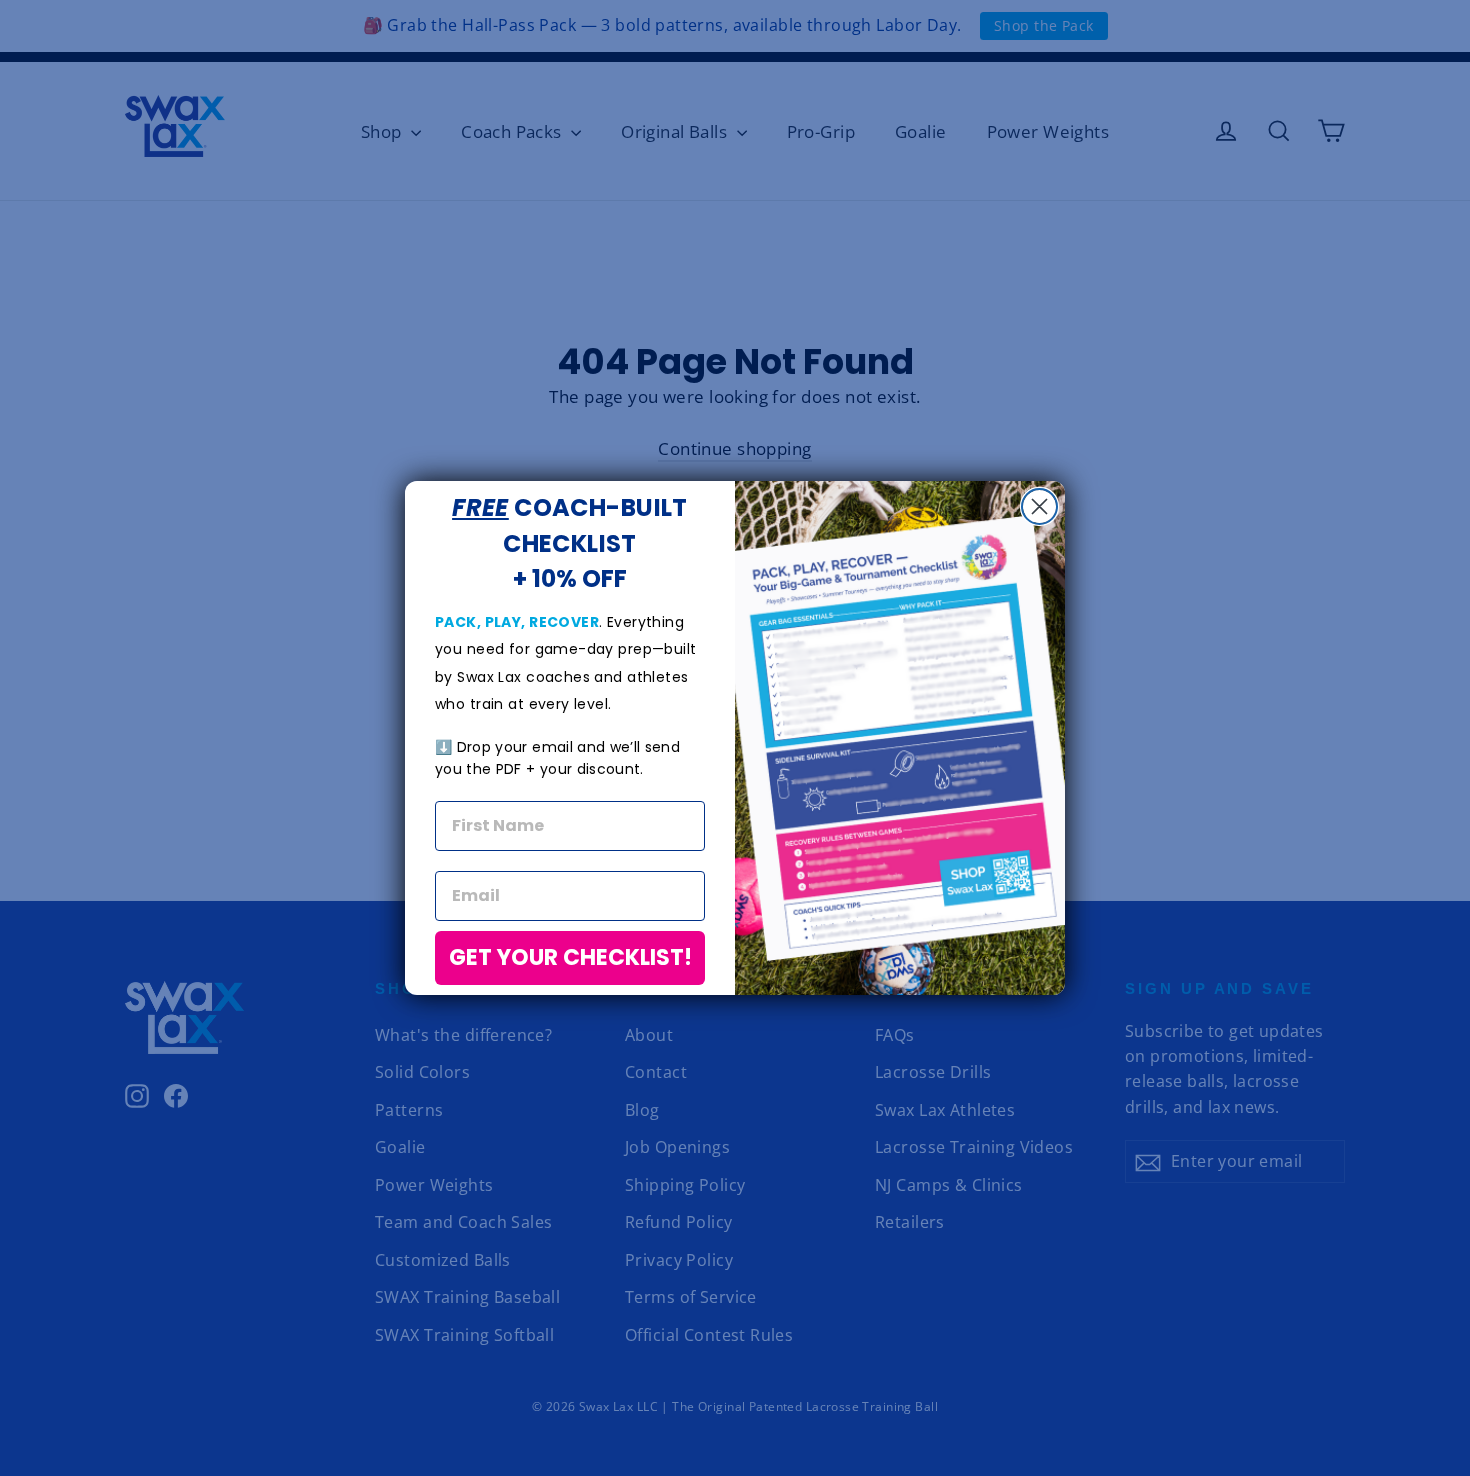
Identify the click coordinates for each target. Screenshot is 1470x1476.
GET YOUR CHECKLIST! (570, 957)
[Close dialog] (1039, 506)
